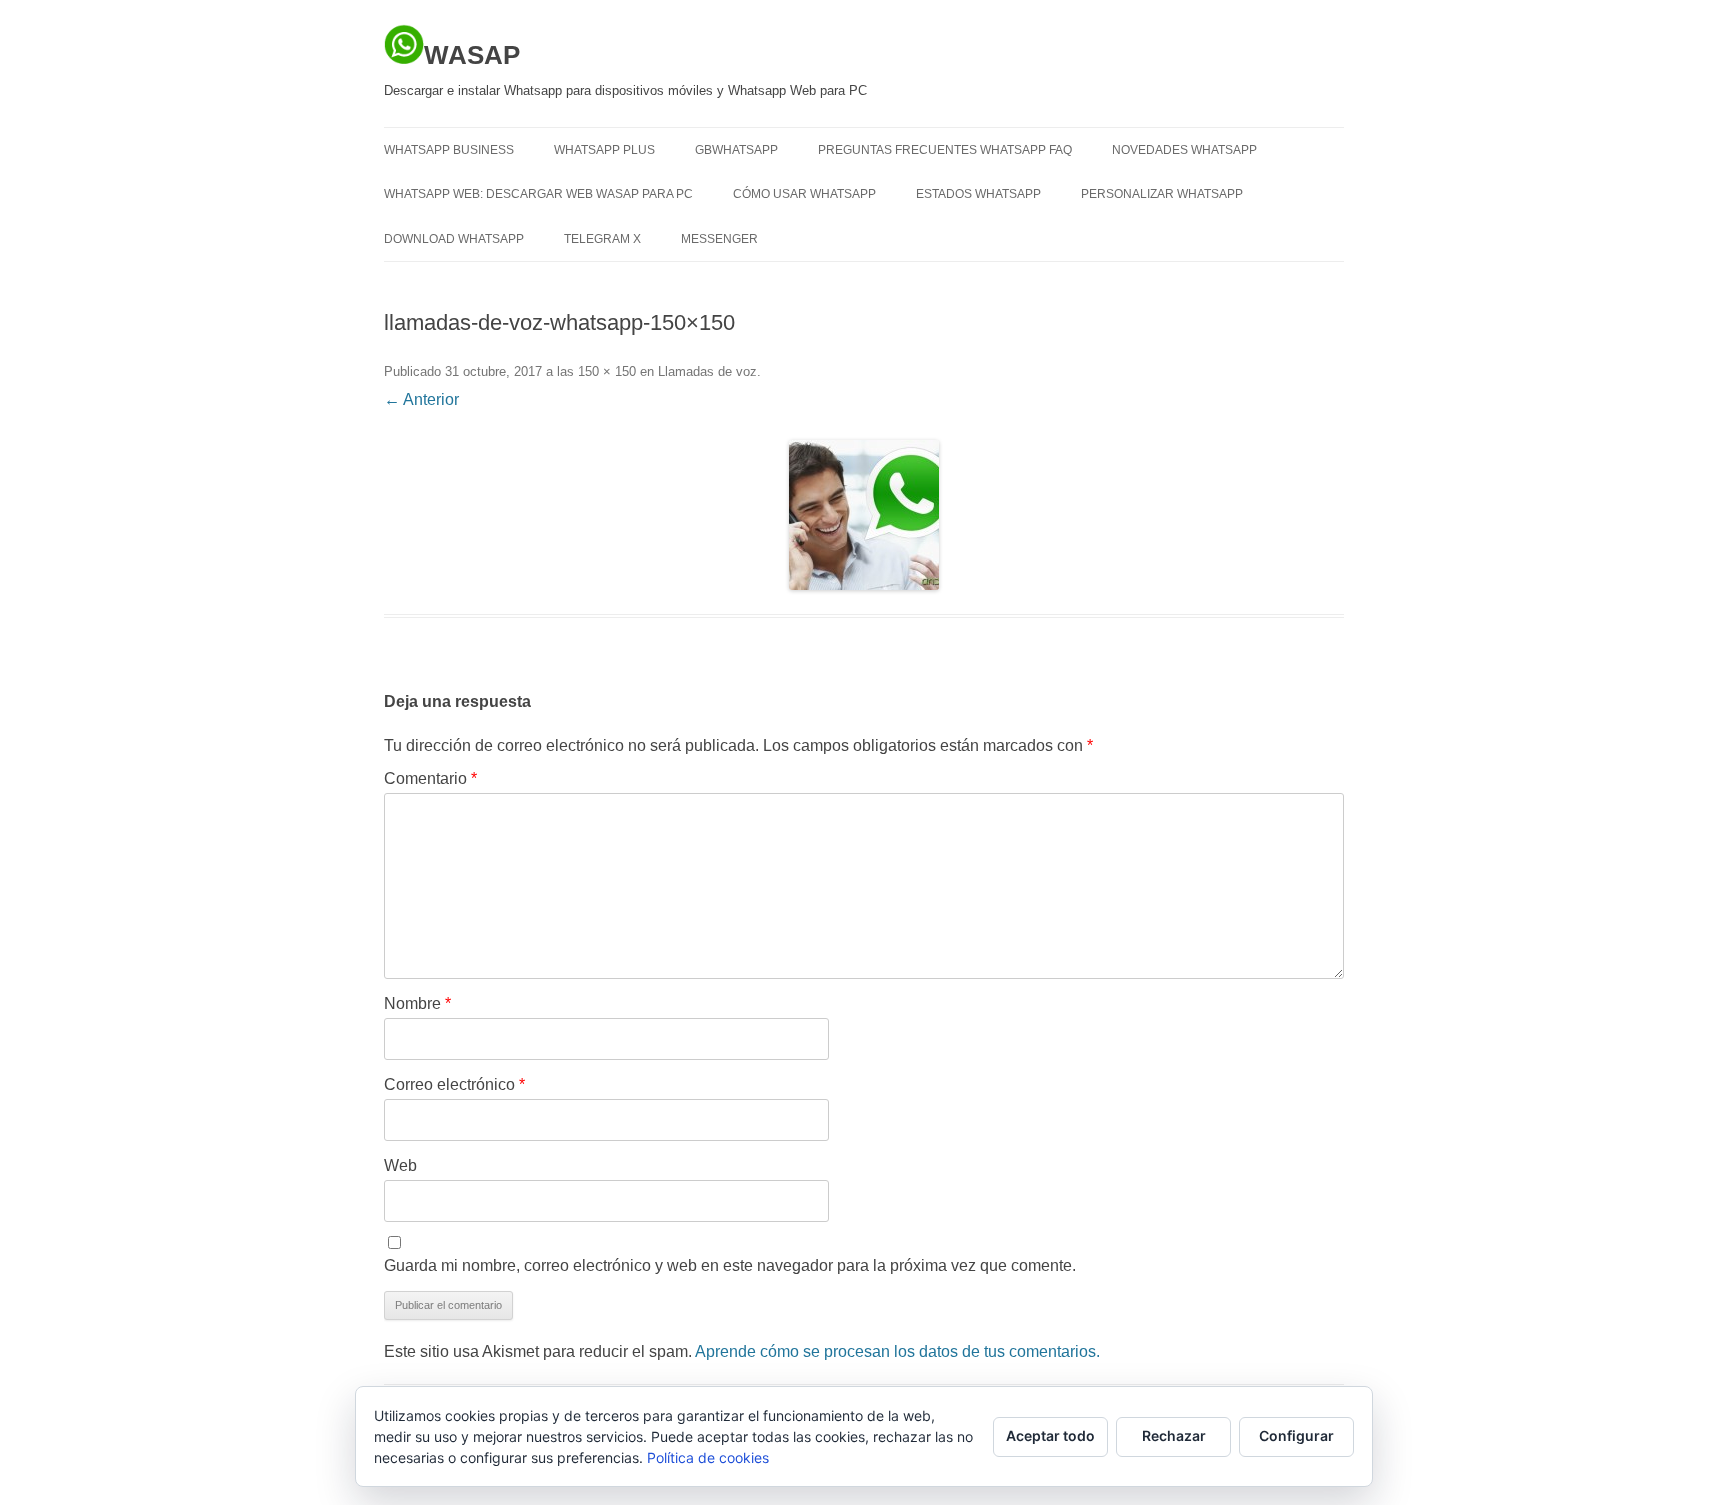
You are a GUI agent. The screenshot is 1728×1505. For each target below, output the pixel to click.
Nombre (417, 1003)
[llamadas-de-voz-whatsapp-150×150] (864, 515)
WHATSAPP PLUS (604, 150)
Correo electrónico (454, 1084)
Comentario (430, 778)
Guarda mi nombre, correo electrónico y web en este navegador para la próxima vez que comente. (730, 1265)
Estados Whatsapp (978, 194)
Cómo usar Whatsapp (804, 194)
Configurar (1296, 1435)
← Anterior (421, 399)
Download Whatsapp (454, 239)
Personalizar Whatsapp (1162, 194)
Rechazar (1174, 1435)
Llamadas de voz (707, 371)
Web (400, 1165)
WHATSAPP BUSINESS (449, 150)
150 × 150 (607, 371)
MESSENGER (719, 239)
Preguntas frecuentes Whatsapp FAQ (945, 150)
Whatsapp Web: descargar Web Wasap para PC (538, 194)
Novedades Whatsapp (1184, 150)
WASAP (472, 55)
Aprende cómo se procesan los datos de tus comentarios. (897, 1351)
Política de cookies (708, 1457)
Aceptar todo (1050, 1435)
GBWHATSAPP (736, 150)
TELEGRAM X (602, 239)
